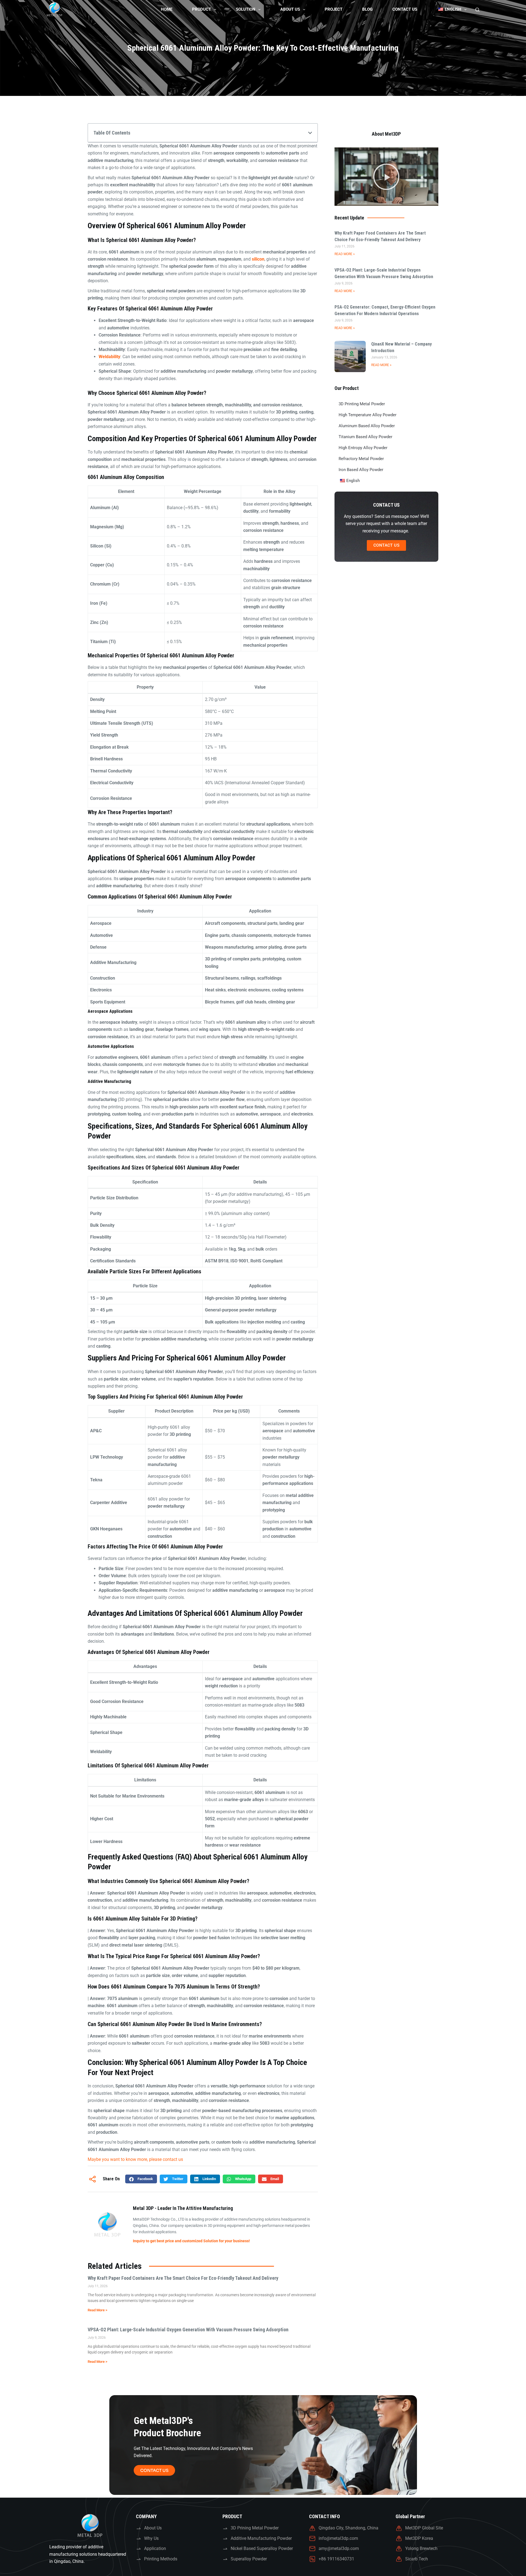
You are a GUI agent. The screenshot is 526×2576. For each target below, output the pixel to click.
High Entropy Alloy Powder (363, 448)
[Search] (477, 10)
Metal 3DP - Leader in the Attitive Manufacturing (183, 2208)
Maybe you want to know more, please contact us (135, 2159)
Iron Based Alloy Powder (361, 470)
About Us (290, 9)
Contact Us (405, 9)
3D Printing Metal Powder (362, 404)
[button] (310, 133)
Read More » (345, 254)
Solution (246, 9)
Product (201, 9)
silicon (258, 259)
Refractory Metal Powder (361, 459)
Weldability (109, 357)
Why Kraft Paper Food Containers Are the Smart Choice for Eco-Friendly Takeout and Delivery (183, 2278)
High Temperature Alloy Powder (368, 415)
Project (334, 9)
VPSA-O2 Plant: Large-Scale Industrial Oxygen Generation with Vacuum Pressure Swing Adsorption (188, 2330)
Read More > (98, 2310)
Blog (367, 9)
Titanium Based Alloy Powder (365, 437)
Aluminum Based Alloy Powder (367, 426)
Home (167, 9)
